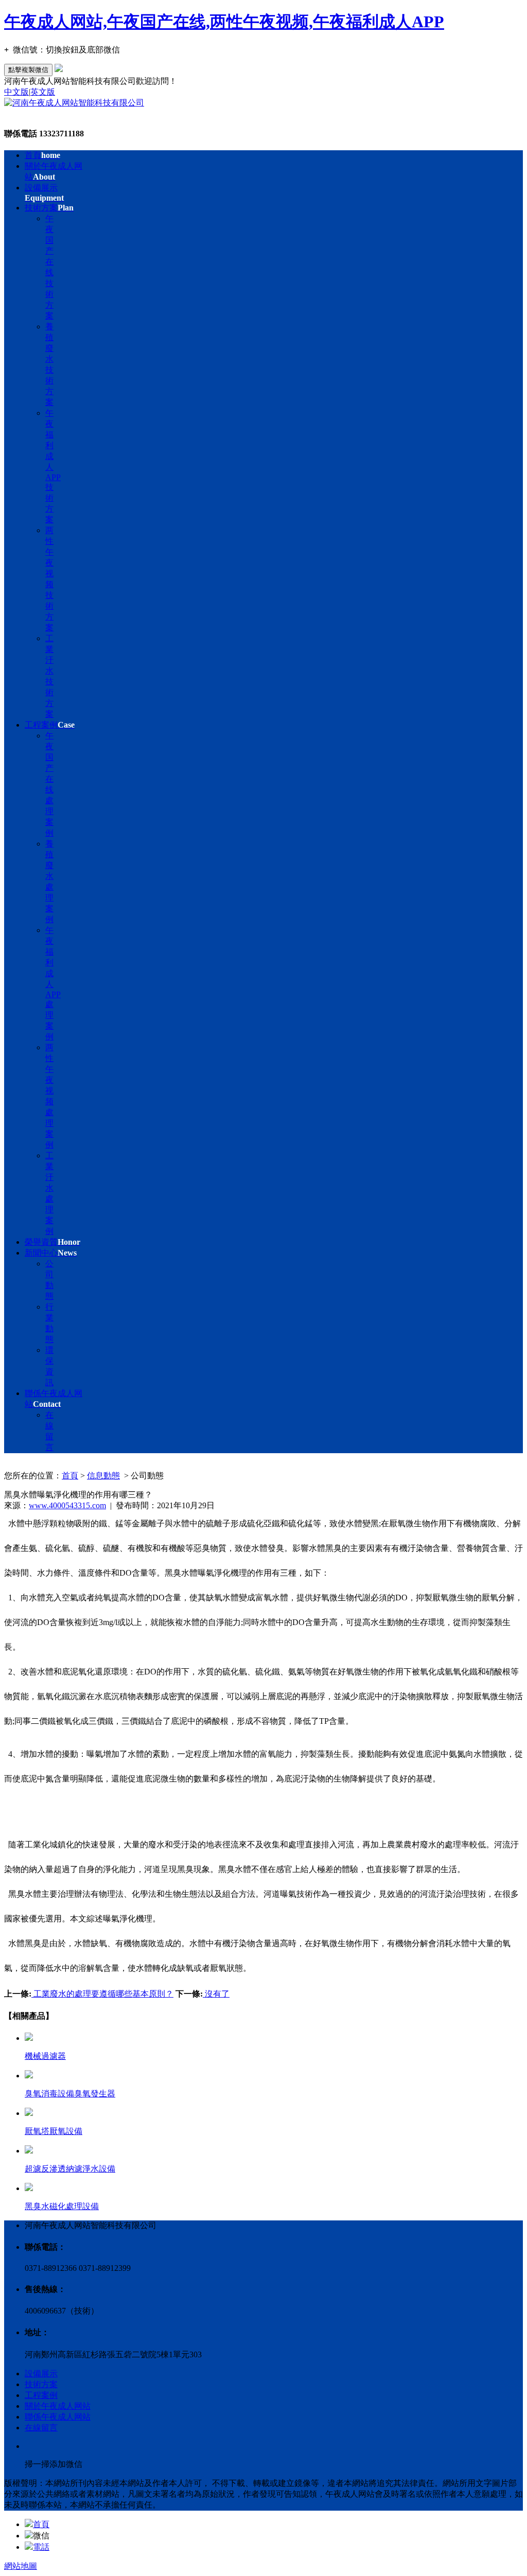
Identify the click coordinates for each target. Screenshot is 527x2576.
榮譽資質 (52, 1242)
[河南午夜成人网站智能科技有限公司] (74, 103)
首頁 (42, 155)
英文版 (43, 92)
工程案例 (50, 725)
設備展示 (41, 2374)
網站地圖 (21, 2566)
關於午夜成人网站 (58, 2406)
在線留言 (41, 2428)
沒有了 (216, 1994)
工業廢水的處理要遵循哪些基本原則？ (102, 1994)
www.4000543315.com (67, 1505)
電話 (41, 2547)
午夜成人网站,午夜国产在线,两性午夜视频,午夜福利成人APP (224, 22)
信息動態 (103, 1476)
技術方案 (49, 208)
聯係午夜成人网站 (58, 2417)
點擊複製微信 (28, 70)
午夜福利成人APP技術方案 (53, 466)
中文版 (16, 92)
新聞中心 (51, 1253)
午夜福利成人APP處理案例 (53, 983)
